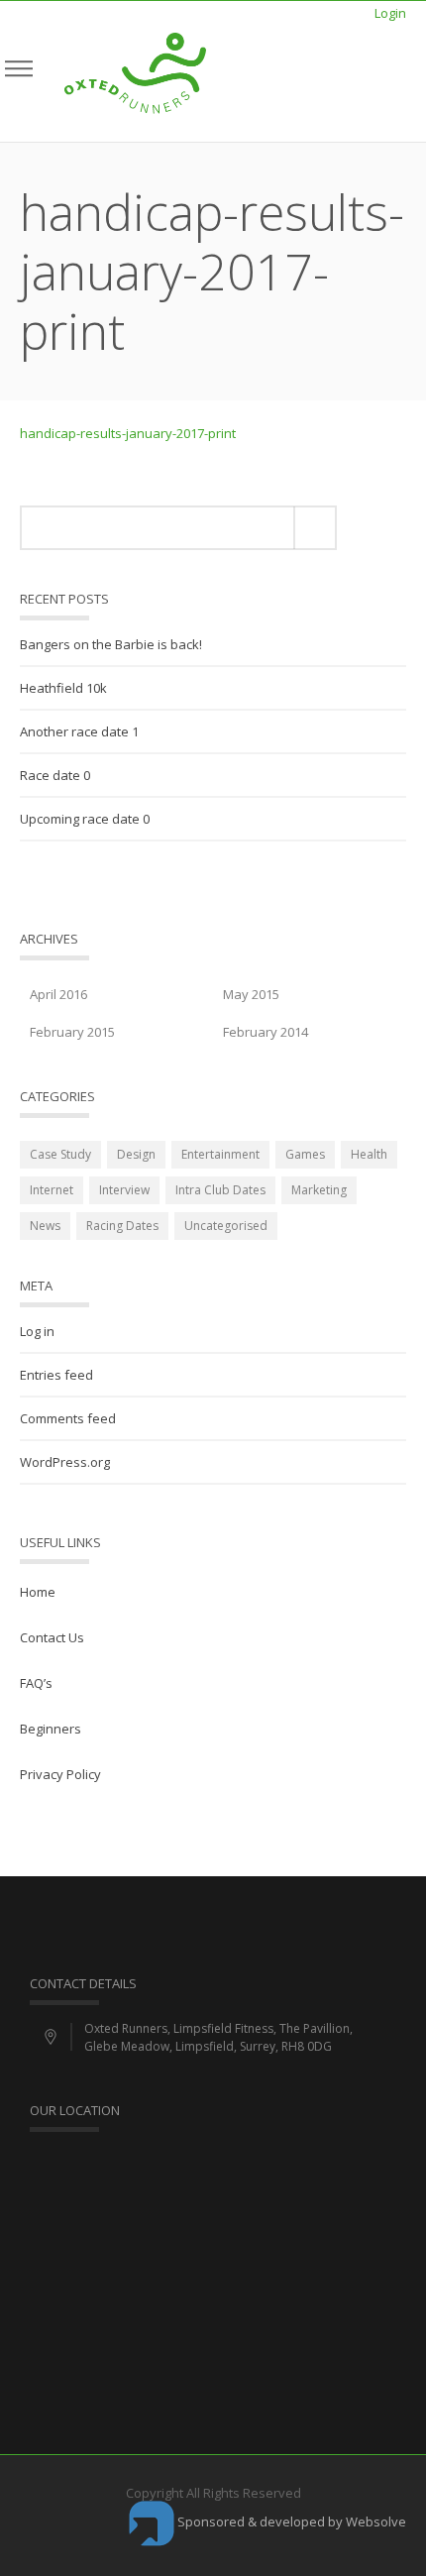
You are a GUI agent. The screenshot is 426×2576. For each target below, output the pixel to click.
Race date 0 (55, 775)
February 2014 (266, 1032)
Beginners (51, 1729)
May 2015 (251, 994)
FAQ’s (36, 1683)
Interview (124, 1190)
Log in (37, 1331)
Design (136, 1154)
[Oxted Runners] (135, 71)
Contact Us (52, 1637)
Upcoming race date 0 (85, 819)
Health (369, 1154)
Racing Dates (122, 1226)
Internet (52, 1190)
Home (38, 1592)
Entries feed (56, 1375)
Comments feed (68, 1418)
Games (305, 1154)
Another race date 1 (79, 731)
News (45, 1226)
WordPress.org (65, 1462)
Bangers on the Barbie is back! (111, 644)
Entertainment (220, 1154)
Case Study (60, 1154)
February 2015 (72, 1032)
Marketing (319, 1190)
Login (390, 13)
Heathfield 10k (63, 688)
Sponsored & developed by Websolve (290, 2521)
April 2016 (58, 994)
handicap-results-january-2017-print (128, 433)
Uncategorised (226, 1226)
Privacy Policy (60, 1774)
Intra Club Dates (220, 1190)
